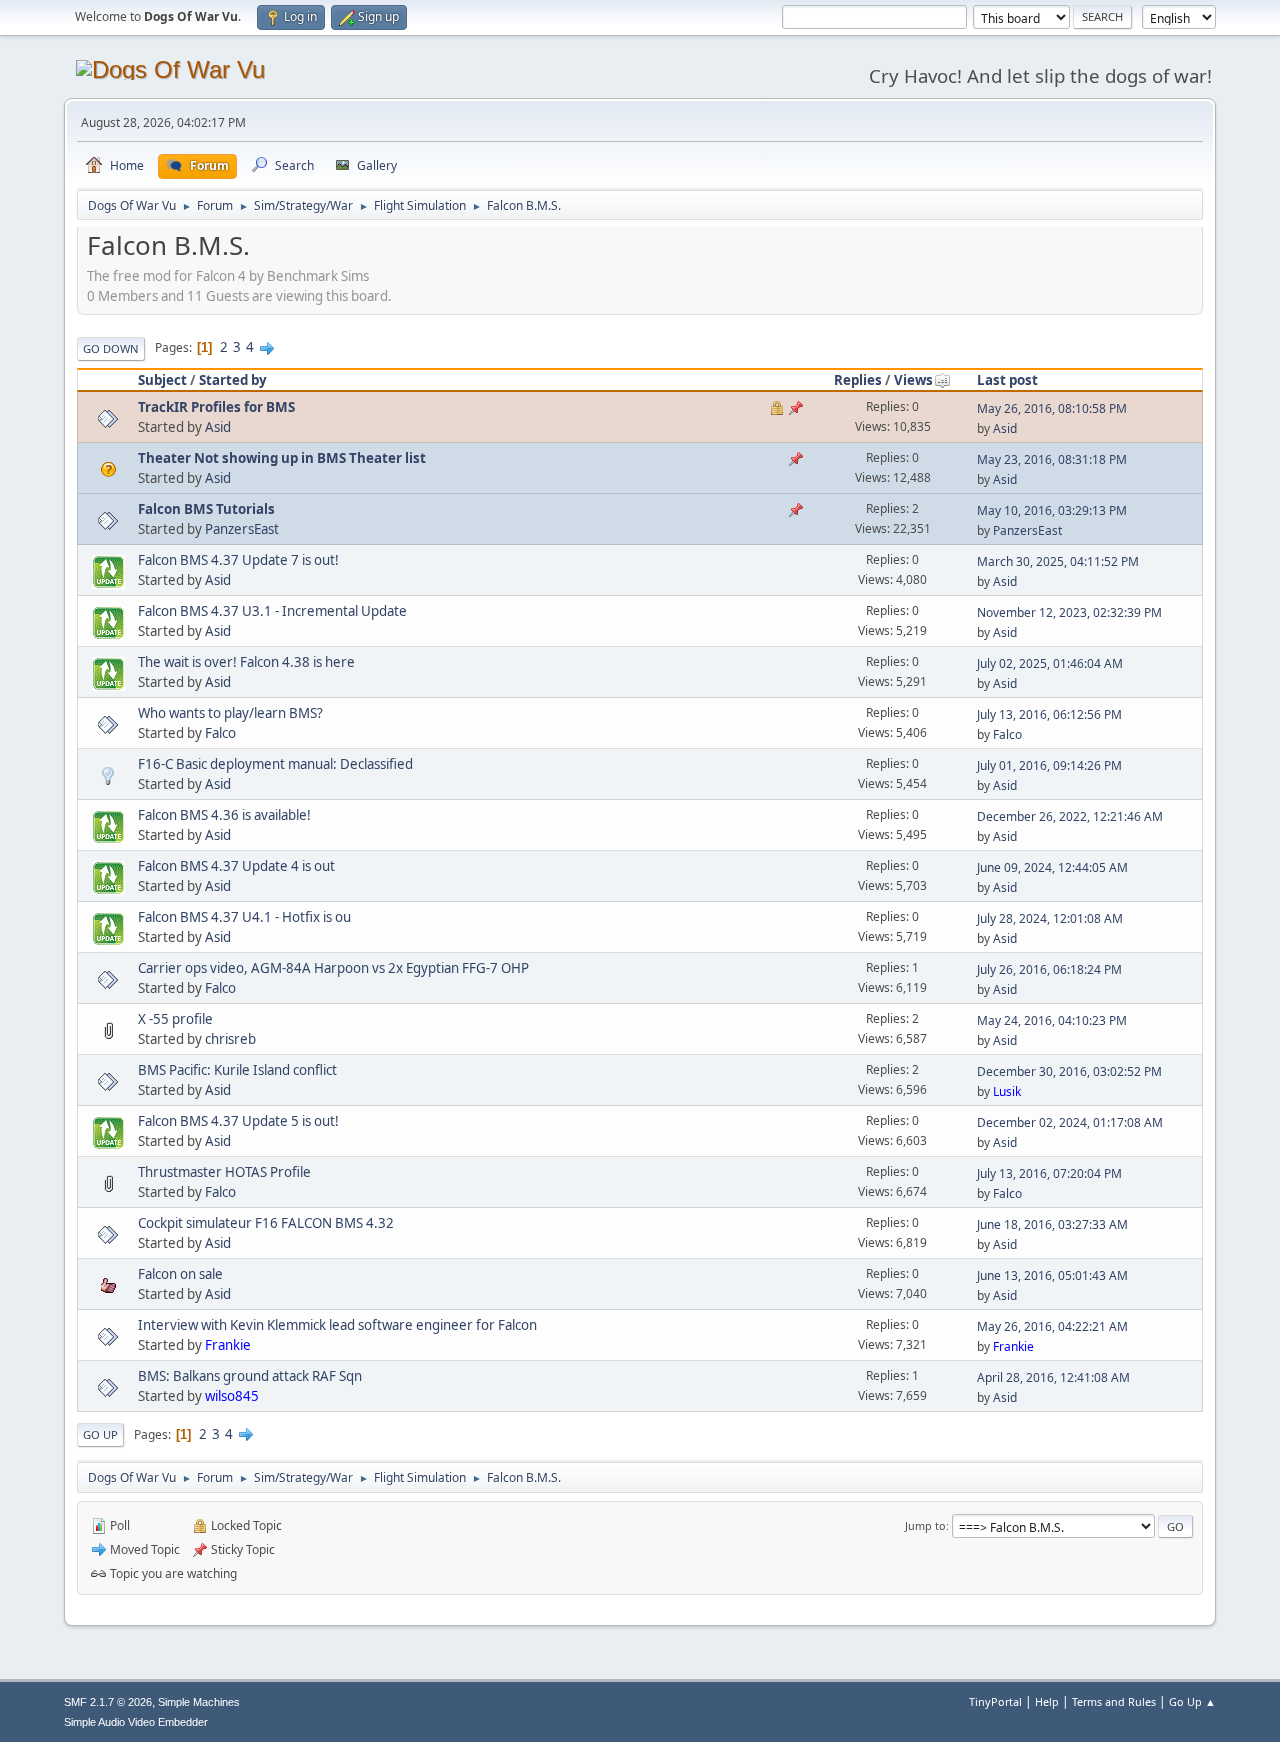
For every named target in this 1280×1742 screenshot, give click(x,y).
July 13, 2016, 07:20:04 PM (1049, 1173)
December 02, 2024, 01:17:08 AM (1070, 1122)
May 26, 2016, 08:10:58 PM (1052, 408)
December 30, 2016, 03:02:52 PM (1069, 1071)
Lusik (1007, 1091)
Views (913, 380)
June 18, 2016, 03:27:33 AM (1052, 1224)
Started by (233, 380)
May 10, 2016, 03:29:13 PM (1052, 510)
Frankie (228, 1345)
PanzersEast (242, 529)
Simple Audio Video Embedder (136, 1722)
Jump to (925, 1525)
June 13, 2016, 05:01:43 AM (1052, 1275)
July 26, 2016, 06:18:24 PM (1049, 969)
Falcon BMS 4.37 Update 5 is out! (238, 1121)
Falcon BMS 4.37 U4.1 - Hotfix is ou (244, 917)
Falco (220, 733)
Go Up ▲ (1192, 1701)
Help (1047, 1701)
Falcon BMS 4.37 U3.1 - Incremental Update (272, 611)
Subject (162, 380)
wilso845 (232, 1396)
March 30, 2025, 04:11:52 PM (1058, 561)
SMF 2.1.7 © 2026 (108, 1702)
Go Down (111, 348)
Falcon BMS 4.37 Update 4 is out (236, 866)
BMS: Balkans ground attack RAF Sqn (250, 1376)
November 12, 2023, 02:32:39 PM (1069, 612)
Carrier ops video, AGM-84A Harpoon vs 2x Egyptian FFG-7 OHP (333, 968)
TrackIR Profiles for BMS (216, 407)
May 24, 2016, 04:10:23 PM (1052, 1020)
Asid (218, 427)
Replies (858, 380)
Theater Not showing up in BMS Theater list (282, 458)
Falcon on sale (180, 1274)
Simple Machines (199, 1702)
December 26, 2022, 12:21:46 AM (1070, 816)
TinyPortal (995, 1701)
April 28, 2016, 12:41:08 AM (1053, 1377)
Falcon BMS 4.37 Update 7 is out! (238, 560)
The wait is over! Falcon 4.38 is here (246, 662)
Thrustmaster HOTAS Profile (224, 1172)
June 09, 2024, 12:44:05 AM (1052, 867)
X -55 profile (175, 1019)
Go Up (100, 1434)
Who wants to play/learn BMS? (230, 713)
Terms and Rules (1114, 1701)
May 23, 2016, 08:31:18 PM (1052, 459)
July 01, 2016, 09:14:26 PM (1049, 765)
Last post (1007, 380)
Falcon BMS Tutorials (206, 509)
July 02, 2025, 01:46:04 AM (1050, 663)
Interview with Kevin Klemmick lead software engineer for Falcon (337, 1325)
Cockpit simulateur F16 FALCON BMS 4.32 (266, 1223)
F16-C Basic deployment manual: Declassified (275, 764)
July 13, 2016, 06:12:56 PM (1049, 714)
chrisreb (230, 1039)
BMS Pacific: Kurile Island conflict (237, 1070)
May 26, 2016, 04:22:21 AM (1052, 1326)
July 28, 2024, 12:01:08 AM (1050, 918)
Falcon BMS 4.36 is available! (224, 815)
